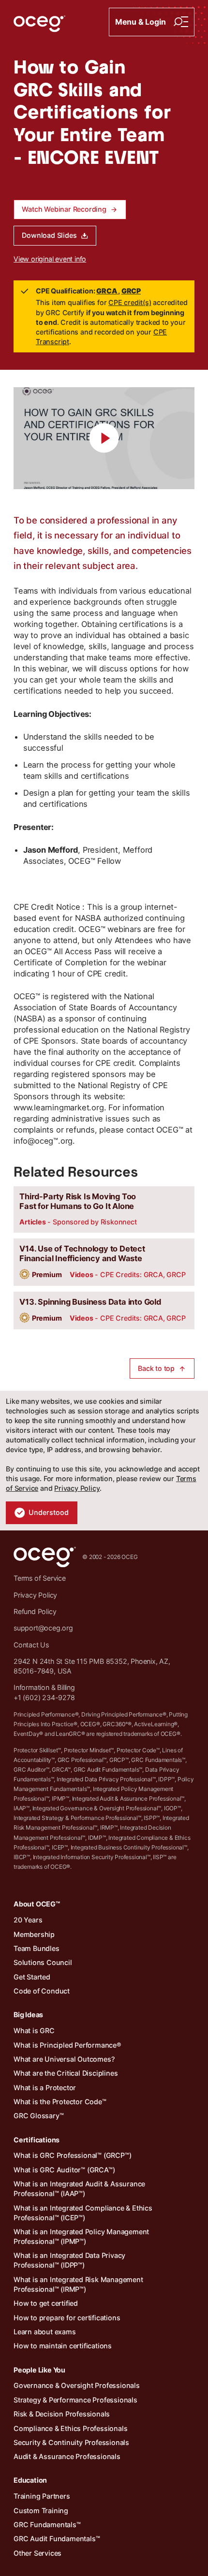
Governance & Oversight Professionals (77, 2385)
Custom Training (41, 2511)
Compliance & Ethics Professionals (70, 2428)
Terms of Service (40, 1578)
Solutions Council (43, 1962)
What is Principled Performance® (67, 2045)
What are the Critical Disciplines (66, 2073)
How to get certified (46, 2303)
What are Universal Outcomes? (64, 2059)
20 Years (28, 1920)
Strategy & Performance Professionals (75, 2400)
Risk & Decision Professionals (62, 2414)
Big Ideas (28, 2015)
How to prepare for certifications (67, 2318)
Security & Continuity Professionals (71, 2442)
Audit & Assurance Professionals (67, 2456)
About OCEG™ (37, 1904)
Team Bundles (37, 1948)
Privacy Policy (77, 1488)
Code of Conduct (42, 1991)
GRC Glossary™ (38, 2116)
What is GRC (34, 2030)
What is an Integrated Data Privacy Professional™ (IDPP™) (69, 2260)
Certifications (37, 2140)
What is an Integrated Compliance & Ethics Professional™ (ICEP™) (83, 2213)
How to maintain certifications (63, 2346)
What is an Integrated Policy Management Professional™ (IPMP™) (81, 2236)
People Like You (39, 2370)
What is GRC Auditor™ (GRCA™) (64, 2170)
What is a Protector (45, 2088)
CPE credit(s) (130, 302)
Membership (34, 1934)
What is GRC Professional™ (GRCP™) (72, 2155)
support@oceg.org (43, 1628)
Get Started (32, 1977)
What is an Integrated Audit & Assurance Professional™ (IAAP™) (79, 2189)
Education (30, 2480)
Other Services (37, 2553)
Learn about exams (45, 2332)
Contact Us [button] (31, 1645)
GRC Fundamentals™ (47, 2525)
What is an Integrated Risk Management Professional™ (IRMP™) (78, 2284)
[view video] (104, 438)
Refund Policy (35, 1611)
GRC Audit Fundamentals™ (57, 2539)
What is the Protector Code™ (60, 2102)
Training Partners (42, 2496)
